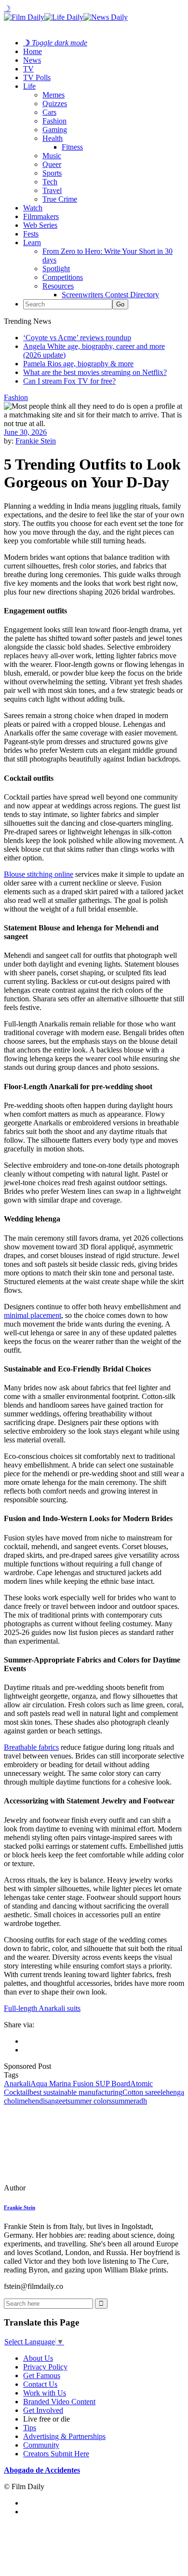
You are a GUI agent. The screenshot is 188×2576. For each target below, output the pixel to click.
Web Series (40, 225)
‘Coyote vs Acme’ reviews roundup (77, 338)
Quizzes (55, 104)
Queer (52, 164)
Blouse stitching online (39, 874)
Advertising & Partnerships (64, 2436)
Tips (30, 2428)
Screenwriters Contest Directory (110, 295)
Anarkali (17, 2084)
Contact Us (40, 2384)
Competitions (63, 277)
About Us (38, 2358)
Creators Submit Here (56, 2454)
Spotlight (56, 269)
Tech (50, 182)
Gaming (55, 130)
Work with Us (45, 2393)
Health (53, 138)
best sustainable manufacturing (76, 2092)
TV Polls (37, 77)
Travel (52, 190)
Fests (31, 234)
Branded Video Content (59, 2402)
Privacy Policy (45, 2367)
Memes (54, 95)
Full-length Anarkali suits (42, 2008)
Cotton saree (141, 2092)
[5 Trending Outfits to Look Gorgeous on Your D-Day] (70, 2188)
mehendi (32, 2101)
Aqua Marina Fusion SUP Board (80, 2084)
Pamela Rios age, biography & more (78, 364)
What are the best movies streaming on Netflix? (95, 372)
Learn (32, 242)
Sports (52, 173)
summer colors (90, 2101)
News (32, 60)
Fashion (54, 121)
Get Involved (43, 2410)
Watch (33, 208)
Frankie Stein (36, 441)
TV (28, 69)
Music (52, 156)
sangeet (56, 2101)
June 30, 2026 (25, 432)
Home (33, 51)
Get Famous (42, 2375)
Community (41, 2445)
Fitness (72, 147)
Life (29, 86)
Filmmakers (41, 216)
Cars (49, 112)
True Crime (60, 199)
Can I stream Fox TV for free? (69, 381)
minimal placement (33, 1315)
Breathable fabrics (31, 1747)
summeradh (129, 2101)
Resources (58, 286)
